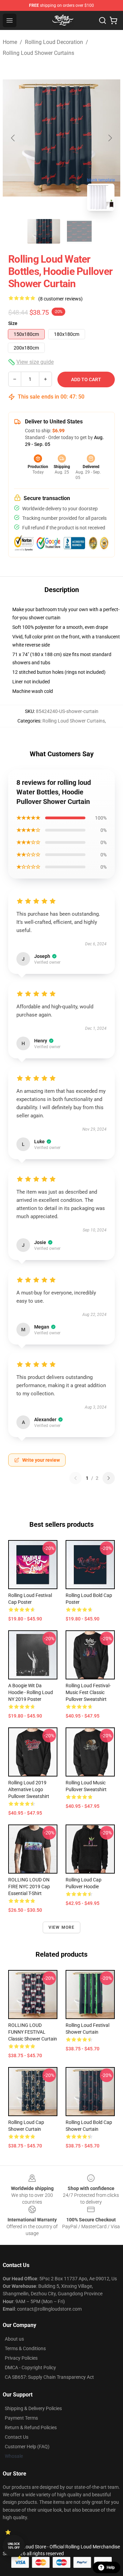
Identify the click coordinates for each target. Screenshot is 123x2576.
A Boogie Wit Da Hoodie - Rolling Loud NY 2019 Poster (31, 1692)
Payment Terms (21, 2418)
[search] (102, 20)
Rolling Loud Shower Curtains (38, 53)
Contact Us (17, 2437)
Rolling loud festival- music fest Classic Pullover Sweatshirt (88, 1692)
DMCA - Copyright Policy (30, 2368)
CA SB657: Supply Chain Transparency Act (49, 2377)
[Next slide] (110, 138)
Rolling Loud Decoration (54, 42)
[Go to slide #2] (79, 231)
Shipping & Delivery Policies (33, 2408)
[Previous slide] (13, 138)
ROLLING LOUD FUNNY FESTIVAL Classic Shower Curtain (33, 2032)
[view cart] (113, 20)
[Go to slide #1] (44, 231)
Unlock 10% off (14, 2546)
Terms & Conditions (25, 2348)
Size (13, 323)
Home (10, 42)
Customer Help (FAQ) (27, 2447)
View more (62, 1927)
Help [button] (111, 2567)
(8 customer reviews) (60, 299)
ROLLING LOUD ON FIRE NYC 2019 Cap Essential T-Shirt (29, 1887)
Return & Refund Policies (31, 2427)
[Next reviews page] (109, 1478)
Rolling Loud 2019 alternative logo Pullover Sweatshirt (29, 1789)
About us (14, 2339)
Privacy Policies (21, 2358)
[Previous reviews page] (76, 1478)
